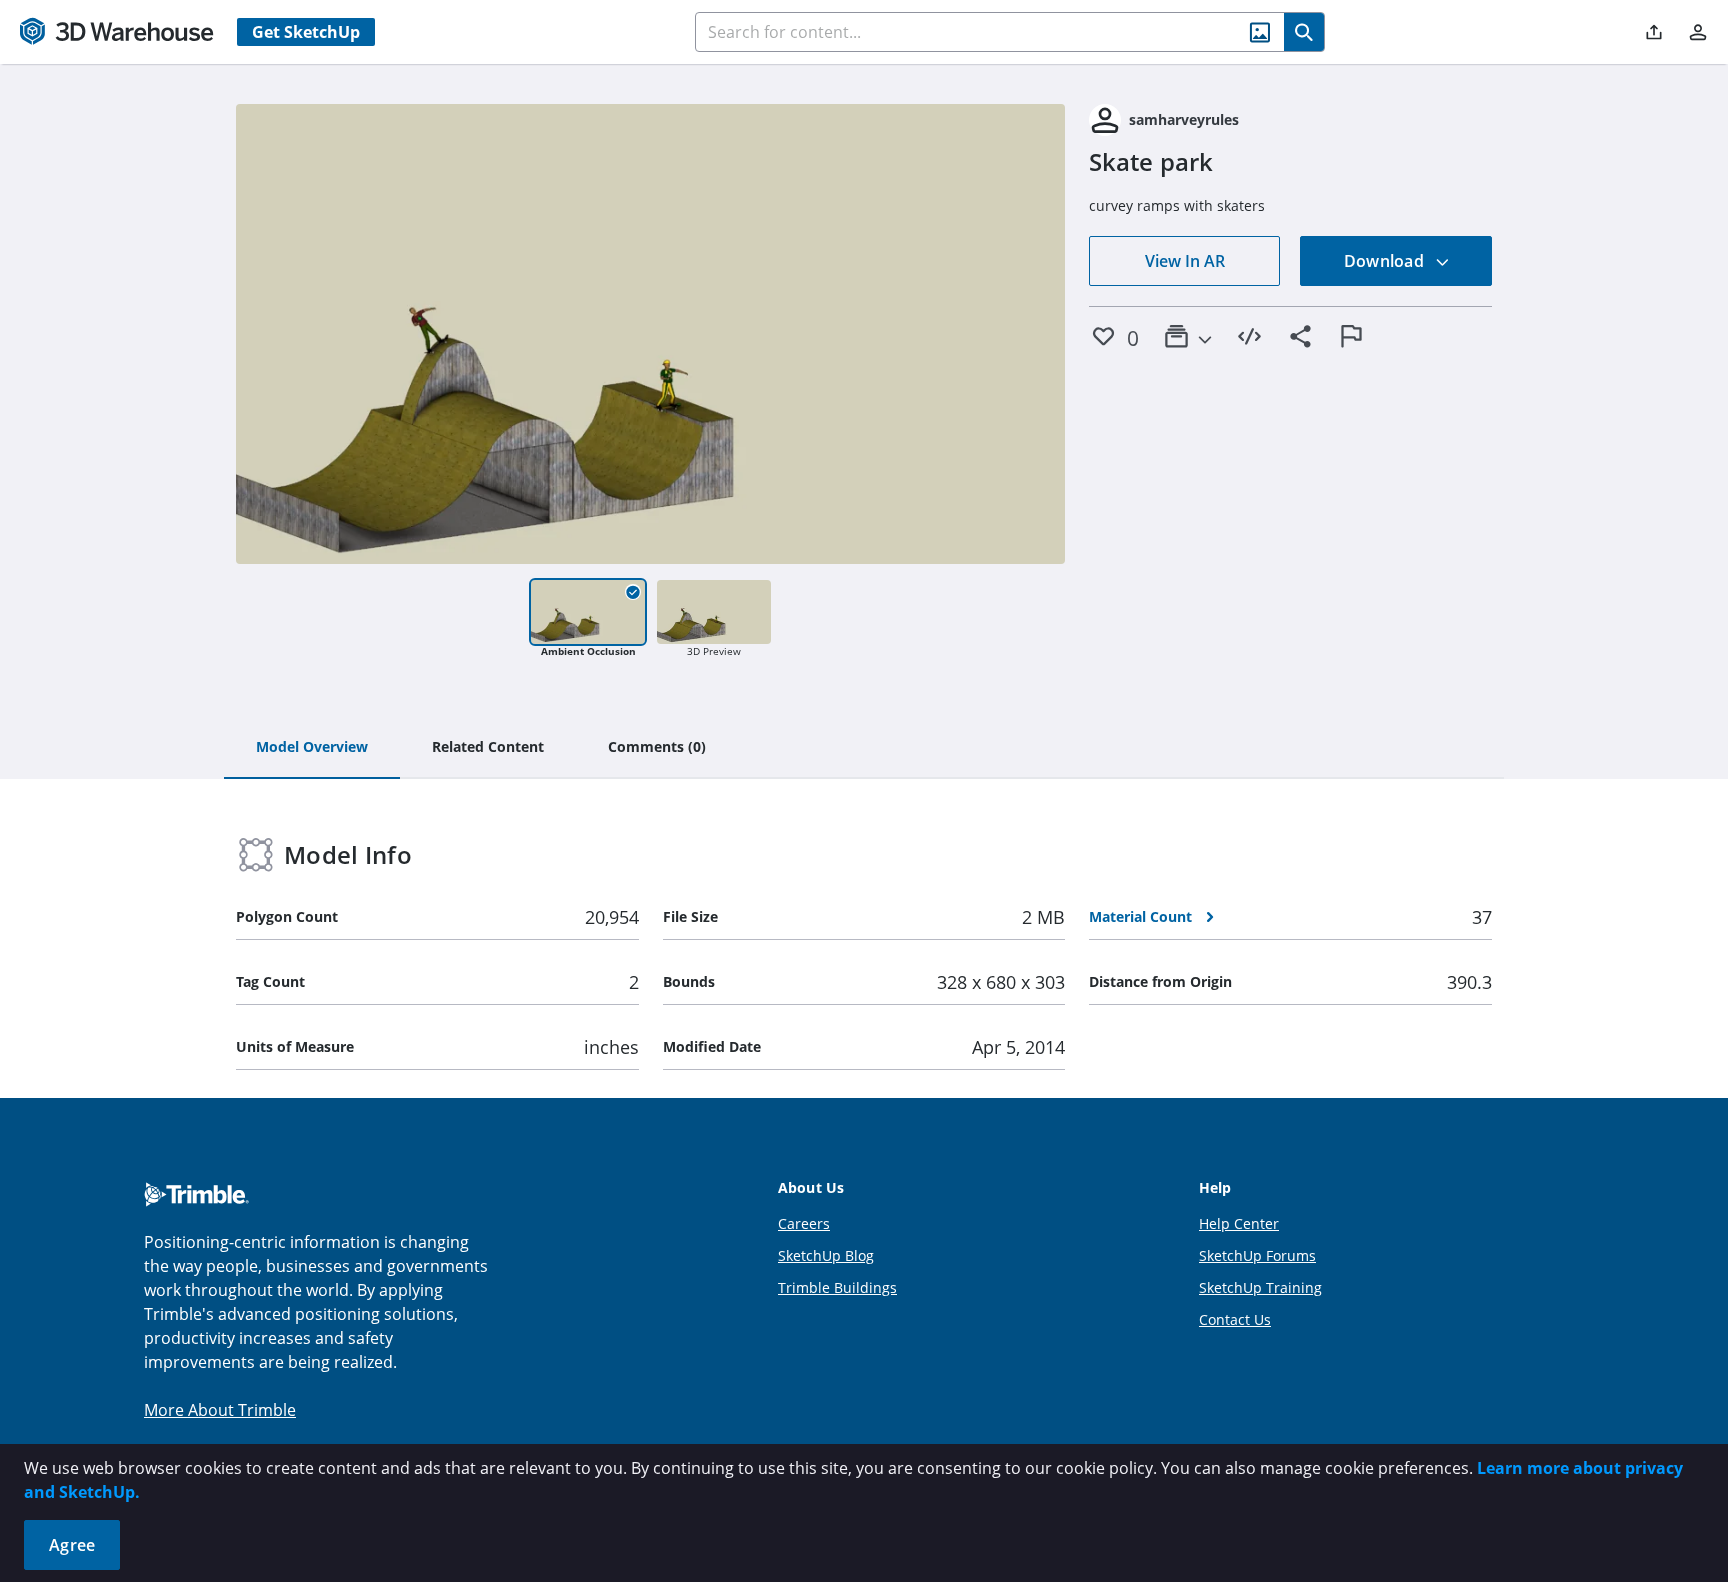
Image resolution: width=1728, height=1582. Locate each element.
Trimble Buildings (837, 1287)
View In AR (1185, 261)
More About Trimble (220, 1410)
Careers (804, 1223)
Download (1386, 261)
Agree (72, 1545)
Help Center (1239, 1223)
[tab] (312, 748)
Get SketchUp (306, 32)
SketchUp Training (1260, 1287)
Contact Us (1235, 1319)
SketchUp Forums (1257, 1255)
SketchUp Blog (826, 1255)
